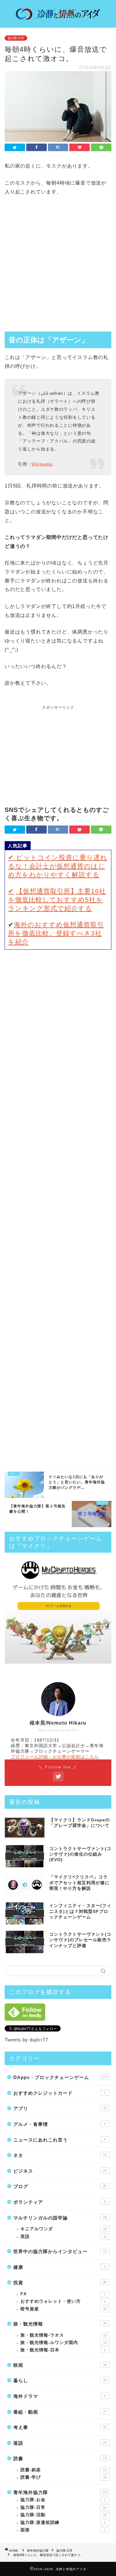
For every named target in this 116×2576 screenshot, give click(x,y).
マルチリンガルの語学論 (60, 2218)
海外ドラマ (60, 2396)
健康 (60, 2267)
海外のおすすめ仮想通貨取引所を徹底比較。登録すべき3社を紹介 (56, 933)
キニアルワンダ (64, 2229)
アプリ (60, 2108)
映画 (60, 2365)
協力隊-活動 (64, 2515)
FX (63, 2294)
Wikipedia (42, 464)
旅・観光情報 (60, 2324)
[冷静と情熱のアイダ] (58, 18)
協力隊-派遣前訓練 (63, 2523)
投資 (60, 2283)
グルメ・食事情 (60, 2124)
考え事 (60, 2427)
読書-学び (64, 2477)
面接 (63, 2530)
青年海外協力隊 (60, 2492)
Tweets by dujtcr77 (26, 2040)
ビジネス (60, 2171)
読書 (60, 2458)
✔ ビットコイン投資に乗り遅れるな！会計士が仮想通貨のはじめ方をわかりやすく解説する (58, 866)
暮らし (60, 2380)
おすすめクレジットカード (60, 2093)
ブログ (60, 2186)
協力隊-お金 (63, 2500)
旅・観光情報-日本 (63, 2350)
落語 (60, 2443)
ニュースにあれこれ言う (60, 2140)
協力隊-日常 (16, 38)
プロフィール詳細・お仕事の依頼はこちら (55, 1757)
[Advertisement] (58, 265)
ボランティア (60, 2202)
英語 (64, 2237)
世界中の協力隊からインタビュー (60, 2251)
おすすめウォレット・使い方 (63, 2301)
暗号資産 (64, 2309)
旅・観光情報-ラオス (64, 2335)
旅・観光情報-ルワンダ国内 (64, 2343)
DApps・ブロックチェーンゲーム (60, 2077)
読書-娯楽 (64, 2470)
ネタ (60, 2155)
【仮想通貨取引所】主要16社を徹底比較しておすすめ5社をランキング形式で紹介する (57, 900)
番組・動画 (60, 2412)
